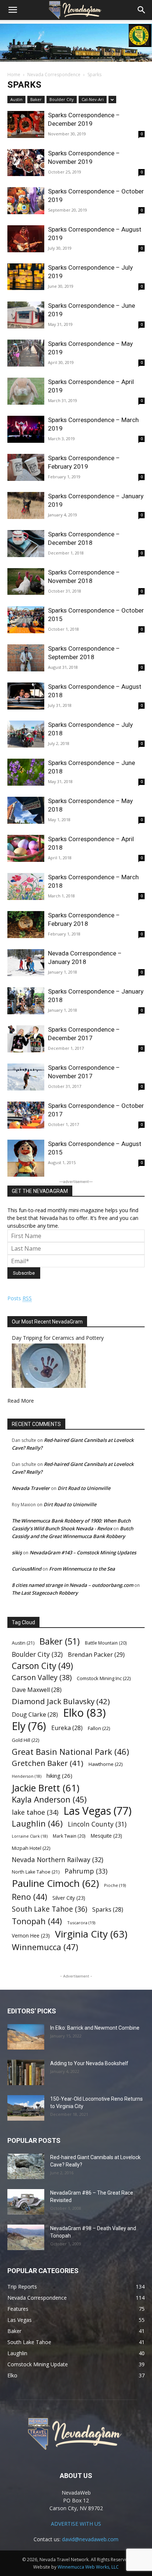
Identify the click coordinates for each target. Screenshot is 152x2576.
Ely (29, 1726)
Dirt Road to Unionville (84, 1488)
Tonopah (37, 1921)
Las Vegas (98, 1811)
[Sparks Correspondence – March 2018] (26, 886)
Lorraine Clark (30, 1836)
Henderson (27, 1776)
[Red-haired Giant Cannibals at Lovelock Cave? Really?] (26, 2166)
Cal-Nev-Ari (93, 99)
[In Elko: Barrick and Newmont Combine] (26, 2037)
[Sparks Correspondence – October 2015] (26, 620)
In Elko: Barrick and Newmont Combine (95, 2028)
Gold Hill (25, 1740)
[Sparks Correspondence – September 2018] (26, 658)
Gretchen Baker (48, 1763)
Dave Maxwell (37, 1690)
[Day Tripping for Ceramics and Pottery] (49, 1386)
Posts (20, 1298)
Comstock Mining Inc (104, 1678)
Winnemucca (45, 1947)
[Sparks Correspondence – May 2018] (26, 810)
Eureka (67, 1728)
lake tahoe (35, 1812)
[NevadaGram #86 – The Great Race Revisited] (26, 2202)
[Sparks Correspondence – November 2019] (26, 163)
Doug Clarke (35, 1715)
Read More (21, 1401)
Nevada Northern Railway (58, 1860)
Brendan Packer (96, 1654)
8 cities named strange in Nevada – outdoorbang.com (72, 1585)
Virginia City (91, 1934)
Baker (36, 99)
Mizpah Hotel (31, 1848)
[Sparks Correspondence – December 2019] (26, 124)
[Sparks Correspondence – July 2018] (26, 734)
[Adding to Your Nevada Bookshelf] (26, 2072)
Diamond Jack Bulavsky (61, 1701)
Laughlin (37, 1823)
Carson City (42, 1666)
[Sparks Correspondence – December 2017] (26, 1039)
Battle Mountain (106, 1643)
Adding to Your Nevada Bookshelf (89, 2063)
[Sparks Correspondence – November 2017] (26, 1077)
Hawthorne (106, 1764)
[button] (13, 10)
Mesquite (106, 1836)
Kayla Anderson (49, 1799)
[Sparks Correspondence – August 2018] (26, 696)
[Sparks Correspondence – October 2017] (26, 1115)
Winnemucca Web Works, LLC (88, 2567)
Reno (30, 1897)
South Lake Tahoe (49, 1909)
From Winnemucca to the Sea (82, 1569)
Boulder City (62, 99)
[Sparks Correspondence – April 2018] (26, 848)
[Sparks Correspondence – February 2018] (26, 925)
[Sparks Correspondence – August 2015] (26, 1158)
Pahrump (86, 1871)
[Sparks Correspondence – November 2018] (26, 581)
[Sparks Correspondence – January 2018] (26, 1001)
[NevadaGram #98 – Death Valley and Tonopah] (26, 2237)
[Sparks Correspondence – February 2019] (26, 467)
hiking (59, 1776)
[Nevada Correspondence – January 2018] (26, 963)
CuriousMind (27, 1569)
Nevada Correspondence (54, 75)
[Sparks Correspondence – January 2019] (26, 505)
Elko (84, 1713)
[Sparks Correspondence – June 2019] (26, 315)
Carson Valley (42, 1677)
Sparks (108, 1910)
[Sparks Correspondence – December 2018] (26, 544)
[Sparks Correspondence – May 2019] (26, 353)
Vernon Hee (31, 1936)
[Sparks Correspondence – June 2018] (26, 772)
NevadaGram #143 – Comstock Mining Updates (83, 1552)
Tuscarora (81, 1923)
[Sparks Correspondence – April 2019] (26, 391)
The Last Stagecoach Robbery (45, 1593)
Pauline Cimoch (55, 1883)
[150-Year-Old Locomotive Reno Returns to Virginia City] (26, 2108)
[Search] (142, 10)
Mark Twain (69, 1836)
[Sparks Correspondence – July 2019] (26, 277)
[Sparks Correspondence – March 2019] (26, 429)
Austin (16, 99)
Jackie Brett (46, 1788)
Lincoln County (97, 1824)
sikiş (17, 1552)
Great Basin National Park (70, 1752)
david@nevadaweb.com (90, 2539)
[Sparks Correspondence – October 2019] (26, 201)
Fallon (99, 1728)
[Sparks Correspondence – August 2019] (26, 239)
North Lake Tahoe (36, 1872)
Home (14, 75)
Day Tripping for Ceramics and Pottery (58, 1338)
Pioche (115, 1885)
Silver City (69, 1898)
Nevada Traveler (31, 1488)
